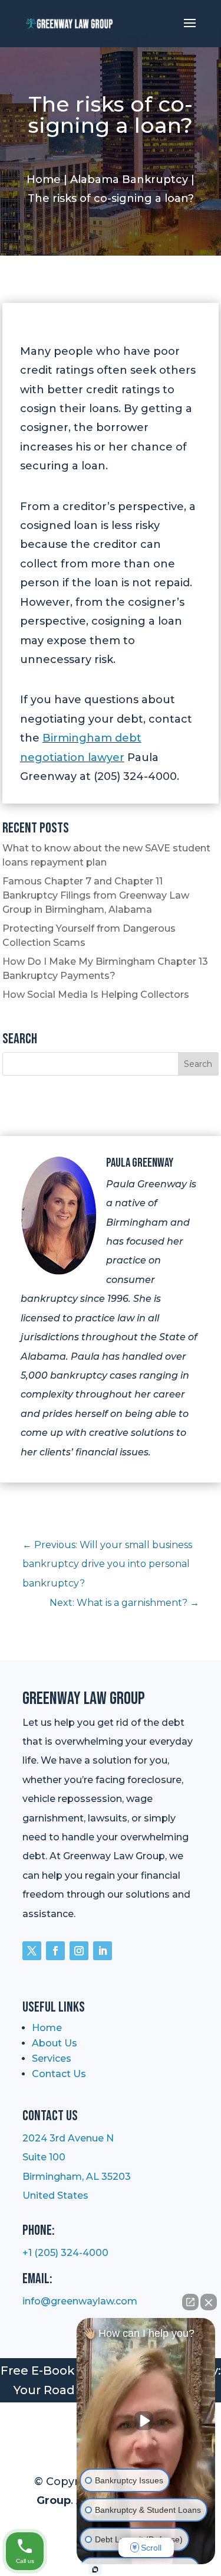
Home (44, 179)
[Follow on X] (32, 1951)
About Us (55, 2043)
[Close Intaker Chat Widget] (209, 2302)
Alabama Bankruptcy (129, 179)
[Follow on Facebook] (55, 1951)
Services (52, 2058)
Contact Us (59, 2074)
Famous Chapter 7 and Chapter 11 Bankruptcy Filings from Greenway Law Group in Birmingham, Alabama (96, 895)
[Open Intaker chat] (95, 2570)
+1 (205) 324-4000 (65, 2253)
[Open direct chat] (190, 2302)
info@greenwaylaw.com (80, 2301)
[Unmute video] (146, 2421)
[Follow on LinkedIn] (103, 1951)
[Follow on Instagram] (79, 1951)
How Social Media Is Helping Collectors (96, 995)
